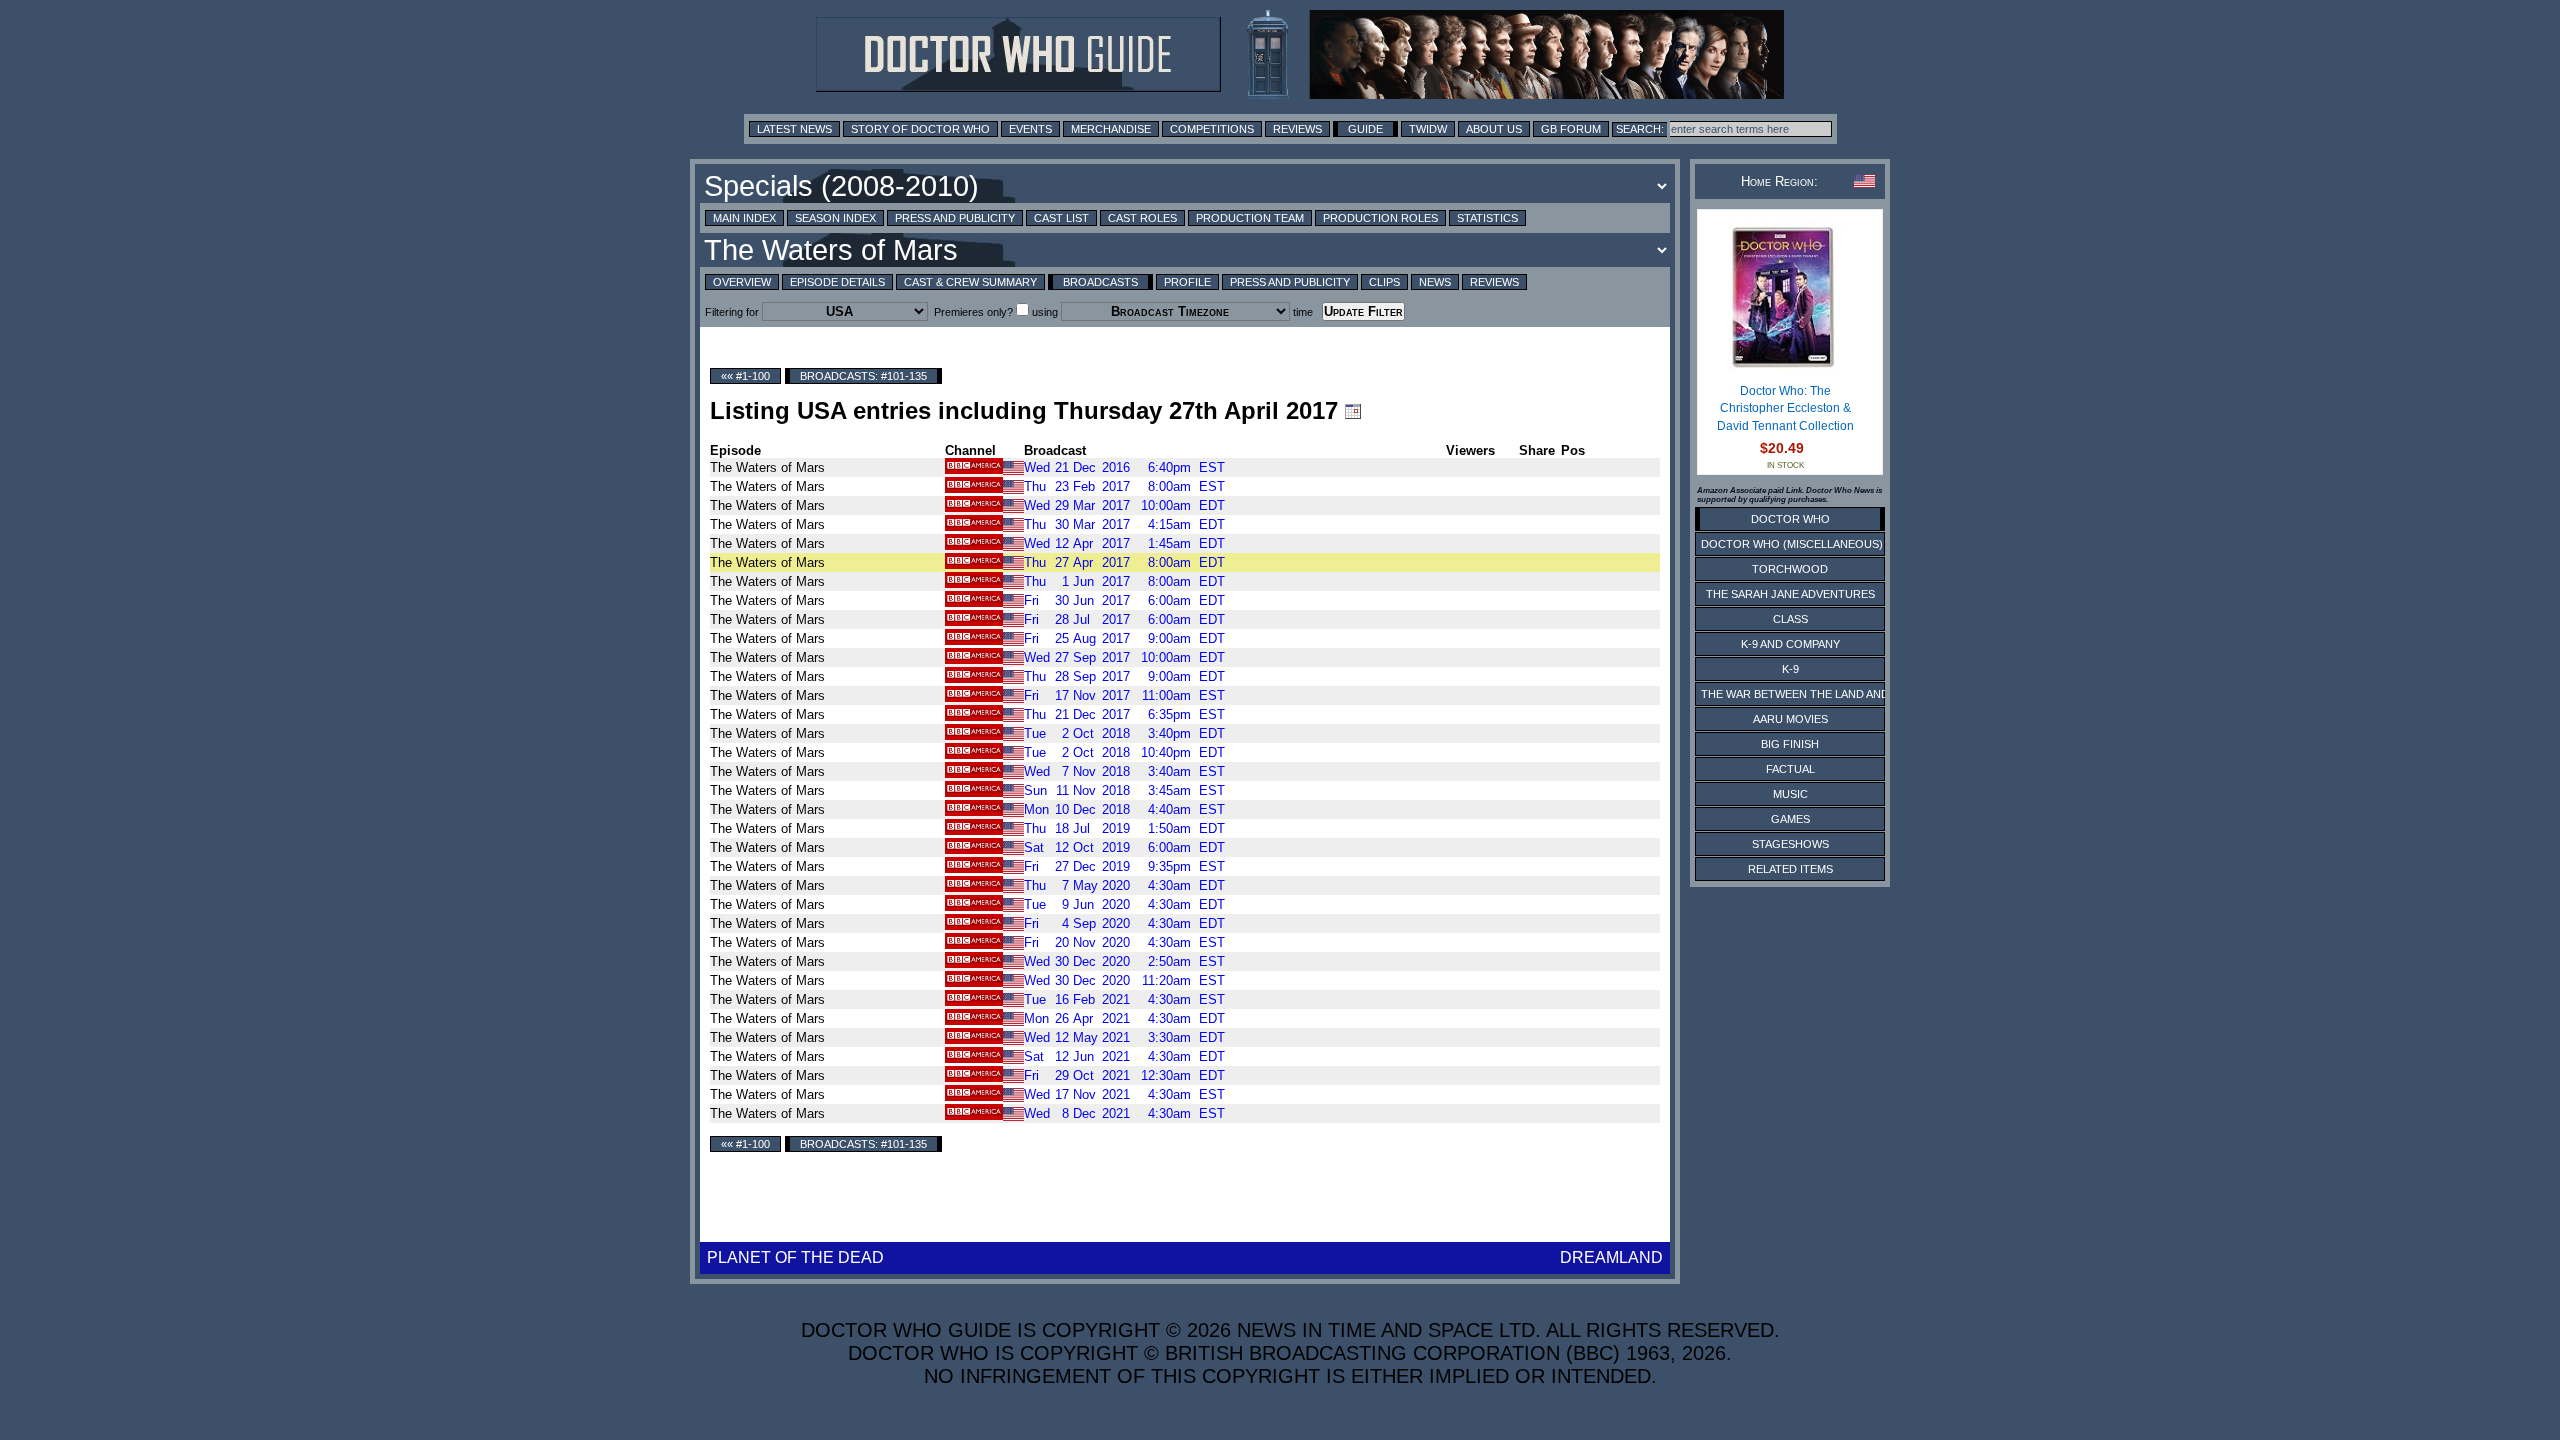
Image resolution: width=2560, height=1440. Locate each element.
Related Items (1790, 869)
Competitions (1212, 129)
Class (1790, 619)
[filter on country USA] (1013, 466)
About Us (1494, 129)
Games (1790, 819)
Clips (1384, 282)
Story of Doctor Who (920, 129)
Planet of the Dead (795, 1257)
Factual (1790, 769)
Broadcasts (1100, 282)
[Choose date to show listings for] (1353, 411)
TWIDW (1428, 129)
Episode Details (837, 282)
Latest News (794, 129)
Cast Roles (1142, 218)
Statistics (1487, 218)
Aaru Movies (1790, 719)
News (1435, 282)
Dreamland (1611, 1257)
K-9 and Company (1790, 644)
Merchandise (1111, 129)
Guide (1365, 129)
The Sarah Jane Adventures (1790, 594)
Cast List (1061, 218)
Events (1030, 129)
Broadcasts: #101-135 (863, 376)
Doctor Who (1790, 519)
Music (1790, 794)
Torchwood (1790, 569)
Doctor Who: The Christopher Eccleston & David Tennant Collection (1785, 408)
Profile (1187, 282)
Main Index (744, 218)
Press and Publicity (955, 218)
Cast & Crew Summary (970, 282)
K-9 (1790, 669)
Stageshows (1790, 844)
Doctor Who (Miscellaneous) (1792, 544)
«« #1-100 (745, 376)
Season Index (835, 218)
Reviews (1297, 129)
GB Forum (1571, 129)
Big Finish (1790, 744)
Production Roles (1380, 218)
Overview (742, 282)
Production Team (1250, 218)
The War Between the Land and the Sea (1819, 694)
